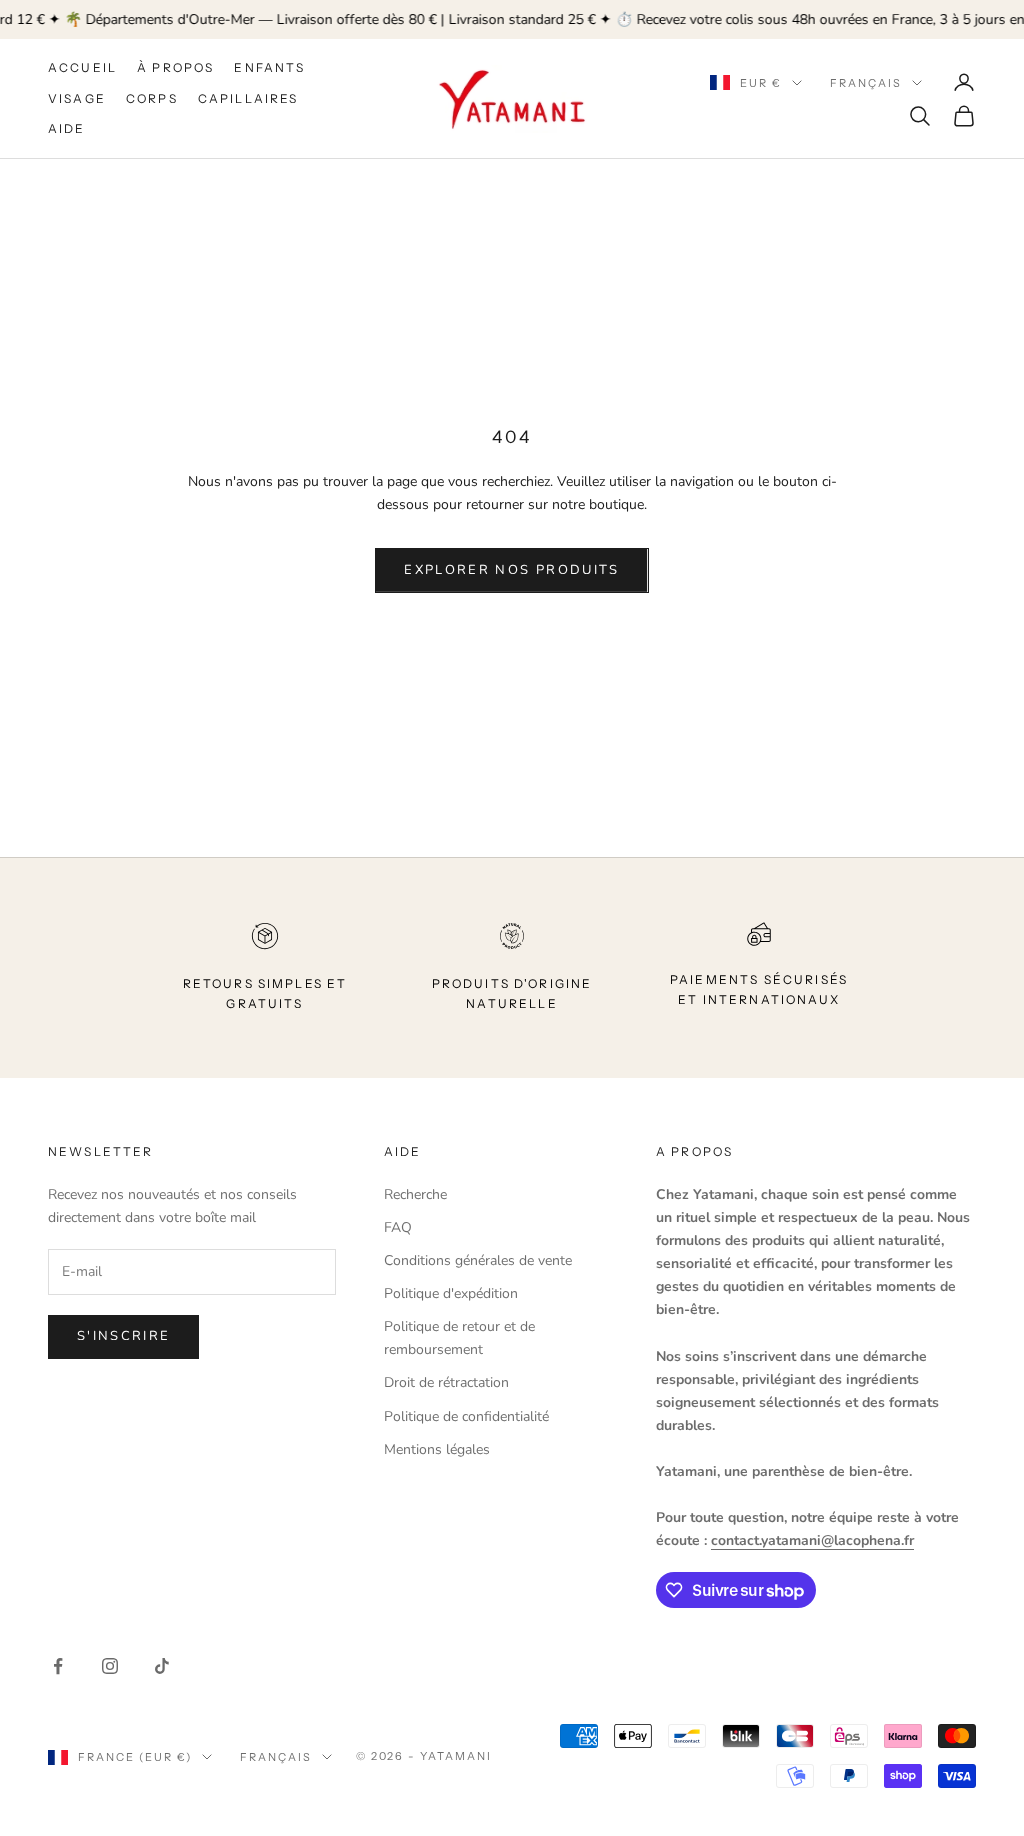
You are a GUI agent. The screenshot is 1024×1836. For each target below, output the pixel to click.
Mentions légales (437, 1449)
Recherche (415, 1194)
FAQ (398, 1227)
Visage (77, 98)
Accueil (82, 67)
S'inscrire (123, 1336)
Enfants (269, 67)
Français (866, 83)
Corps (152, 98)
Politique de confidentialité (466, 1416)
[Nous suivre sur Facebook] (58, 1666)
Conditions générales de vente (478, 1260)
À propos (175, 67)
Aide (67, 128)
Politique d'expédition (451, 1293)
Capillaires (248, 98)
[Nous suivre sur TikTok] (162, 1666)
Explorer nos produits (511, 570)
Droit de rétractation (446, 1382)
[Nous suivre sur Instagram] (110, 1666)
